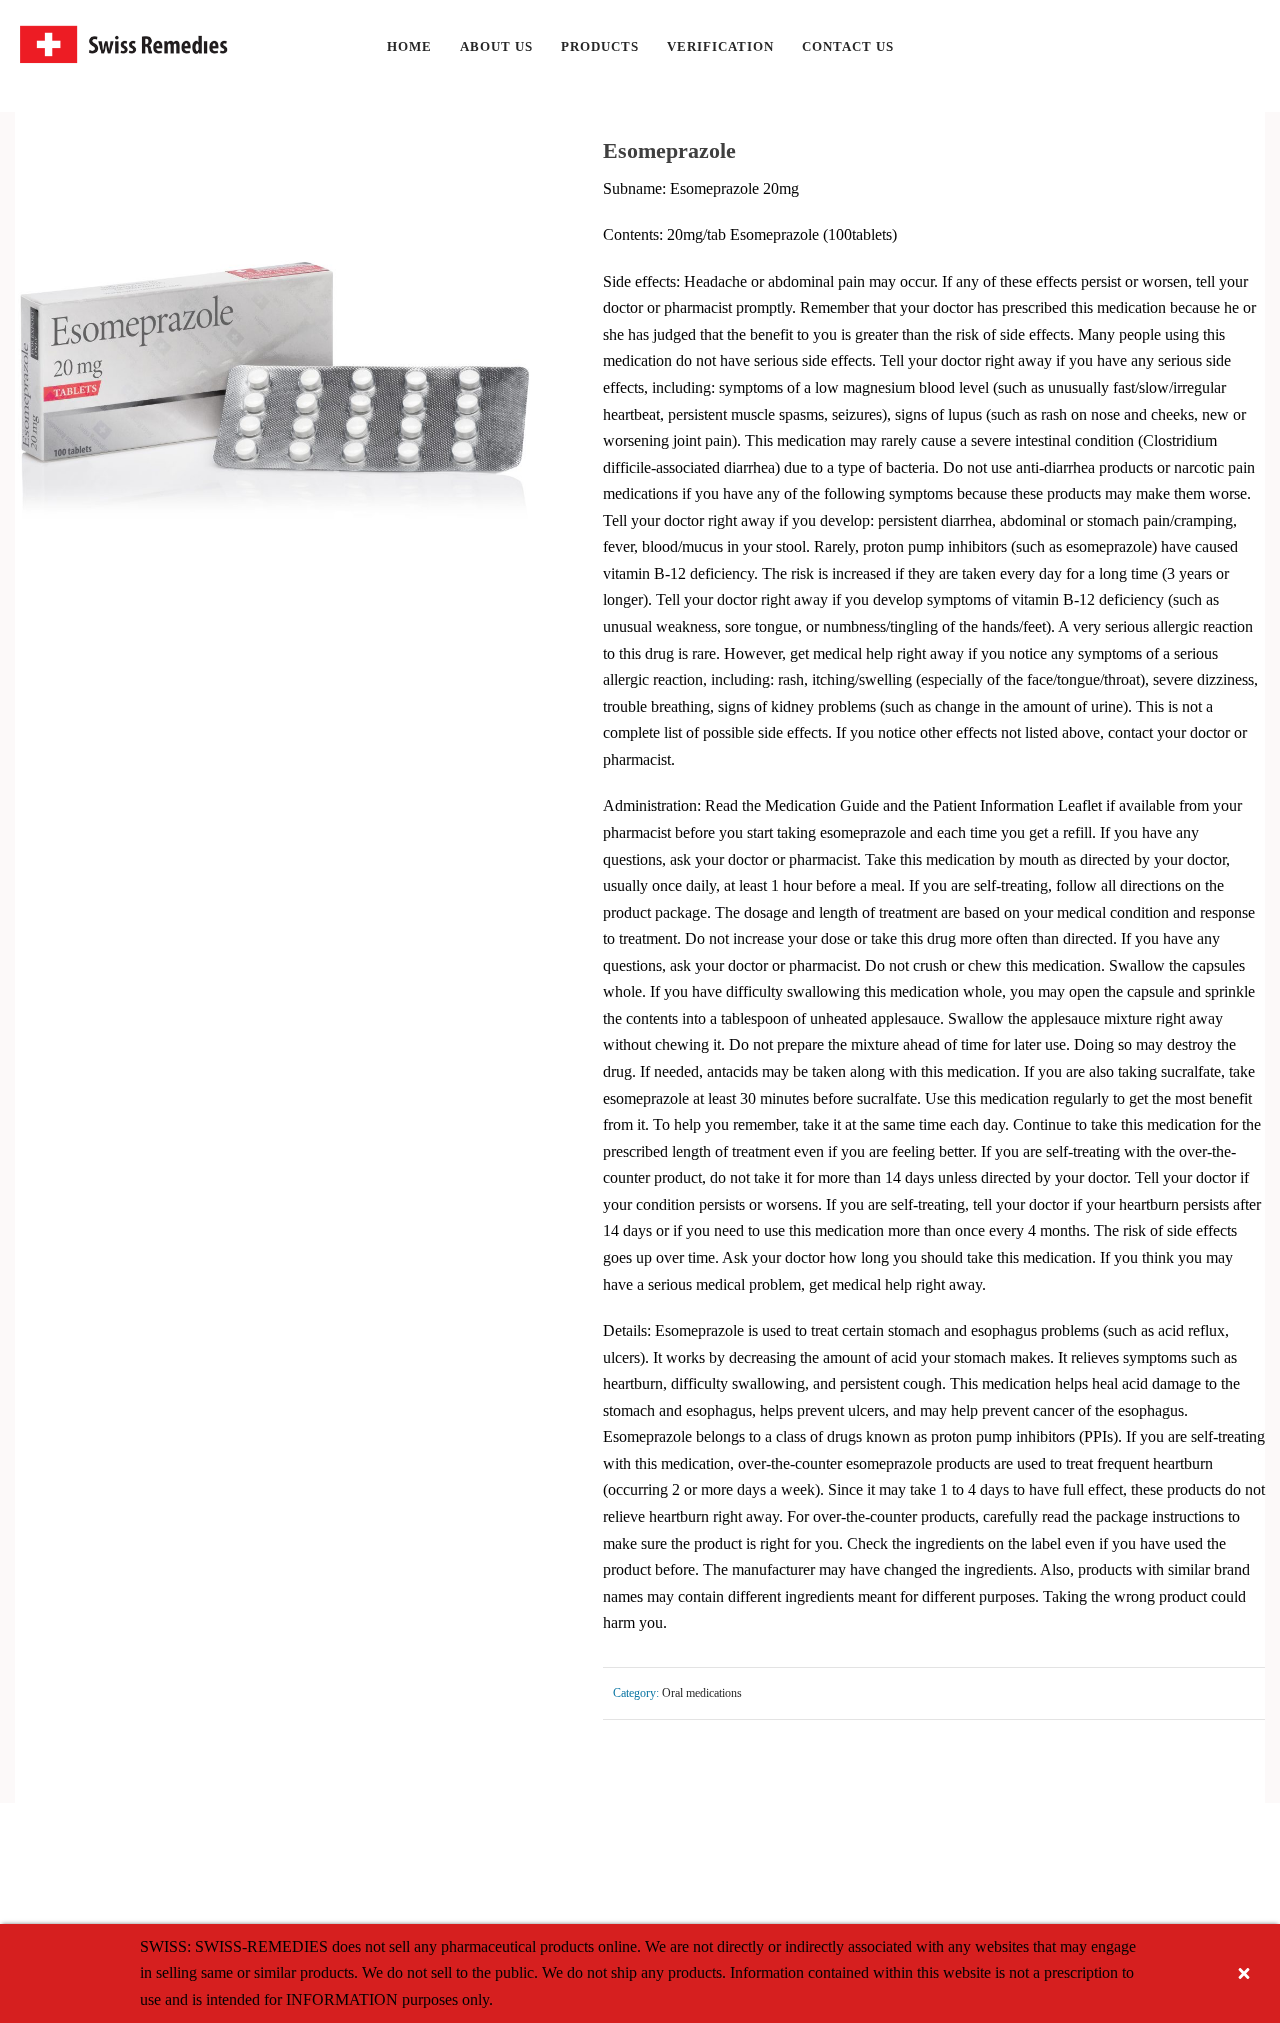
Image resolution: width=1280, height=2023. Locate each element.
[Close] (1243, 1973)
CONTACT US (848, 46)
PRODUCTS (600, 46)
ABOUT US (496, 46)
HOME (409, 46)
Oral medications (702, 1693)
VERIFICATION (720, 46)
